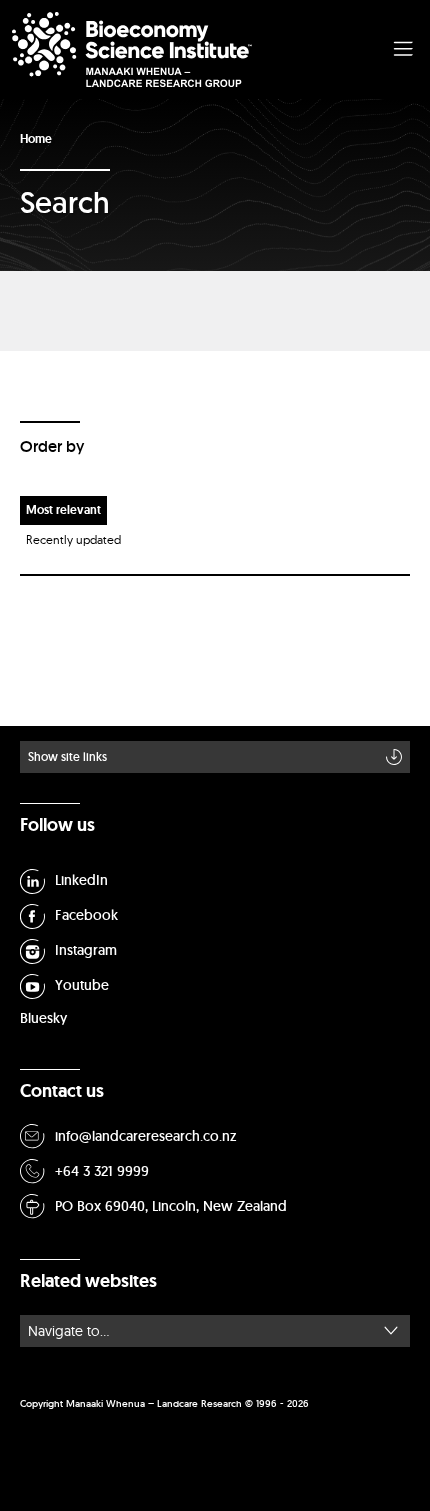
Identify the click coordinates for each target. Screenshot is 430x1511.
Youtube (82, 985)
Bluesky (43, 1018)
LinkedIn (81, 880)
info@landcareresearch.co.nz (146, 1136)
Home (36, 139)
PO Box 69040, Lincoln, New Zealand (171, 1206)
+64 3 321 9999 (102, 1171)
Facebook (86, 915)
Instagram (86, 950)
